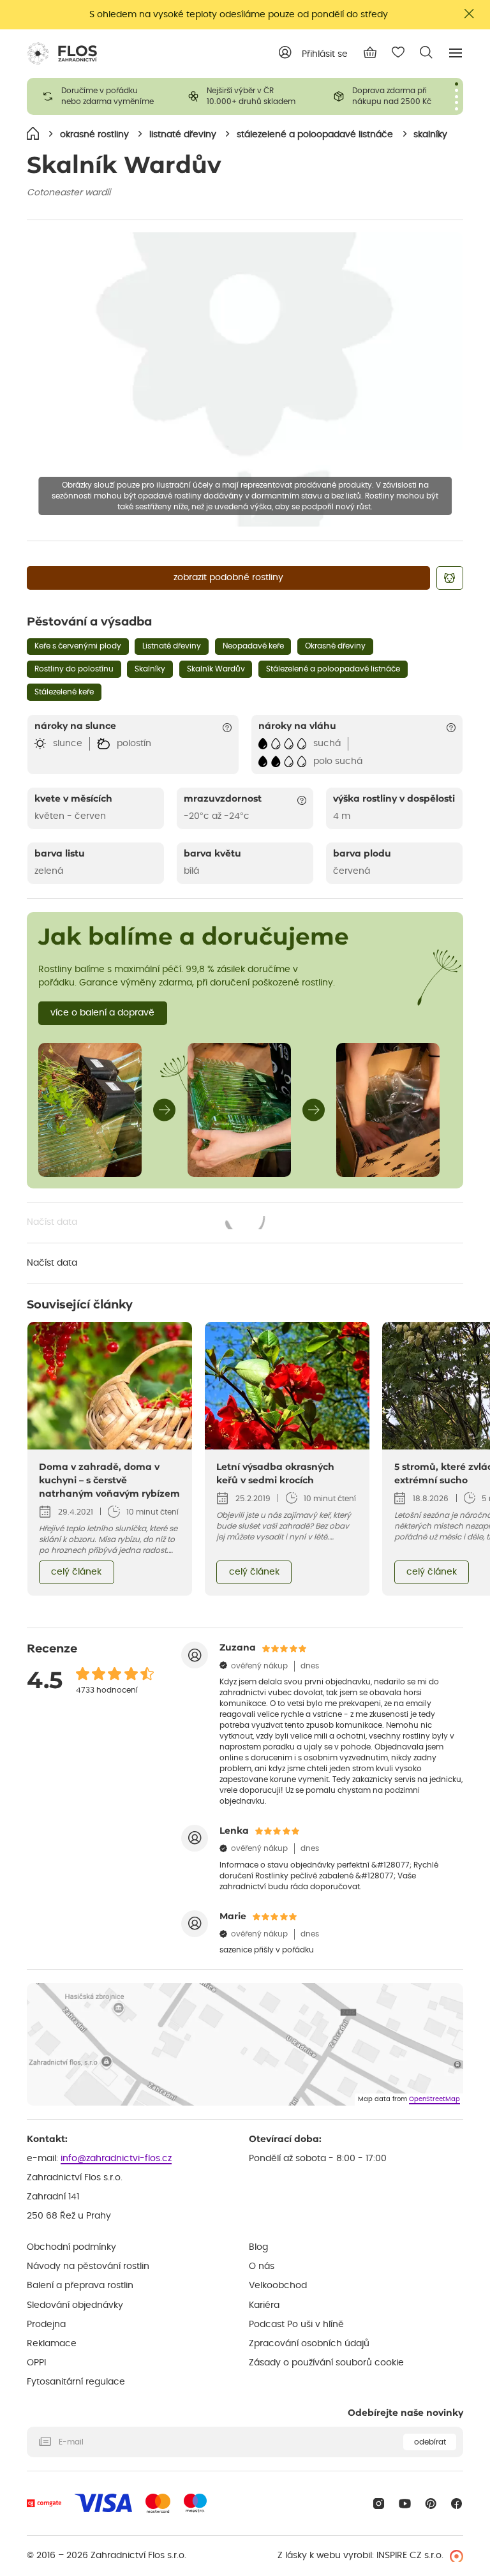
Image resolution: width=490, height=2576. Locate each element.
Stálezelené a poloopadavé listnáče (333, 669)
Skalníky (150, 669)
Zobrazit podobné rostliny (228, 578)
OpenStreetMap (434, 2099)
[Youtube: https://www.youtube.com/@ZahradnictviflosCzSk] (405, 2504)
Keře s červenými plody (78, 646)
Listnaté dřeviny (172, 646)
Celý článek (76, 1572)
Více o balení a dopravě (102, 1013)
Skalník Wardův (216, 669)
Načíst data (147, 1224)
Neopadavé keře (253, 646)
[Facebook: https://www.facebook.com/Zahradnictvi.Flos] (457, 2504)
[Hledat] (426, 52)
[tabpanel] (100, 96)
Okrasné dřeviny (335, 646)
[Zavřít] (470, 14)
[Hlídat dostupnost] (450, 578)
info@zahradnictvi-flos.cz (116, 2159)
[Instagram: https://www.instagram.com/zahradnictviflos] (379, 2504)
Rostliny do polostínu (74, 669)
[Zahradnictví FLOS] (62, 54)
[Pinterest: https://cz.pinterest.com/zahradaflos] (431, 2504)
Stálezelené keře (64, 692)
